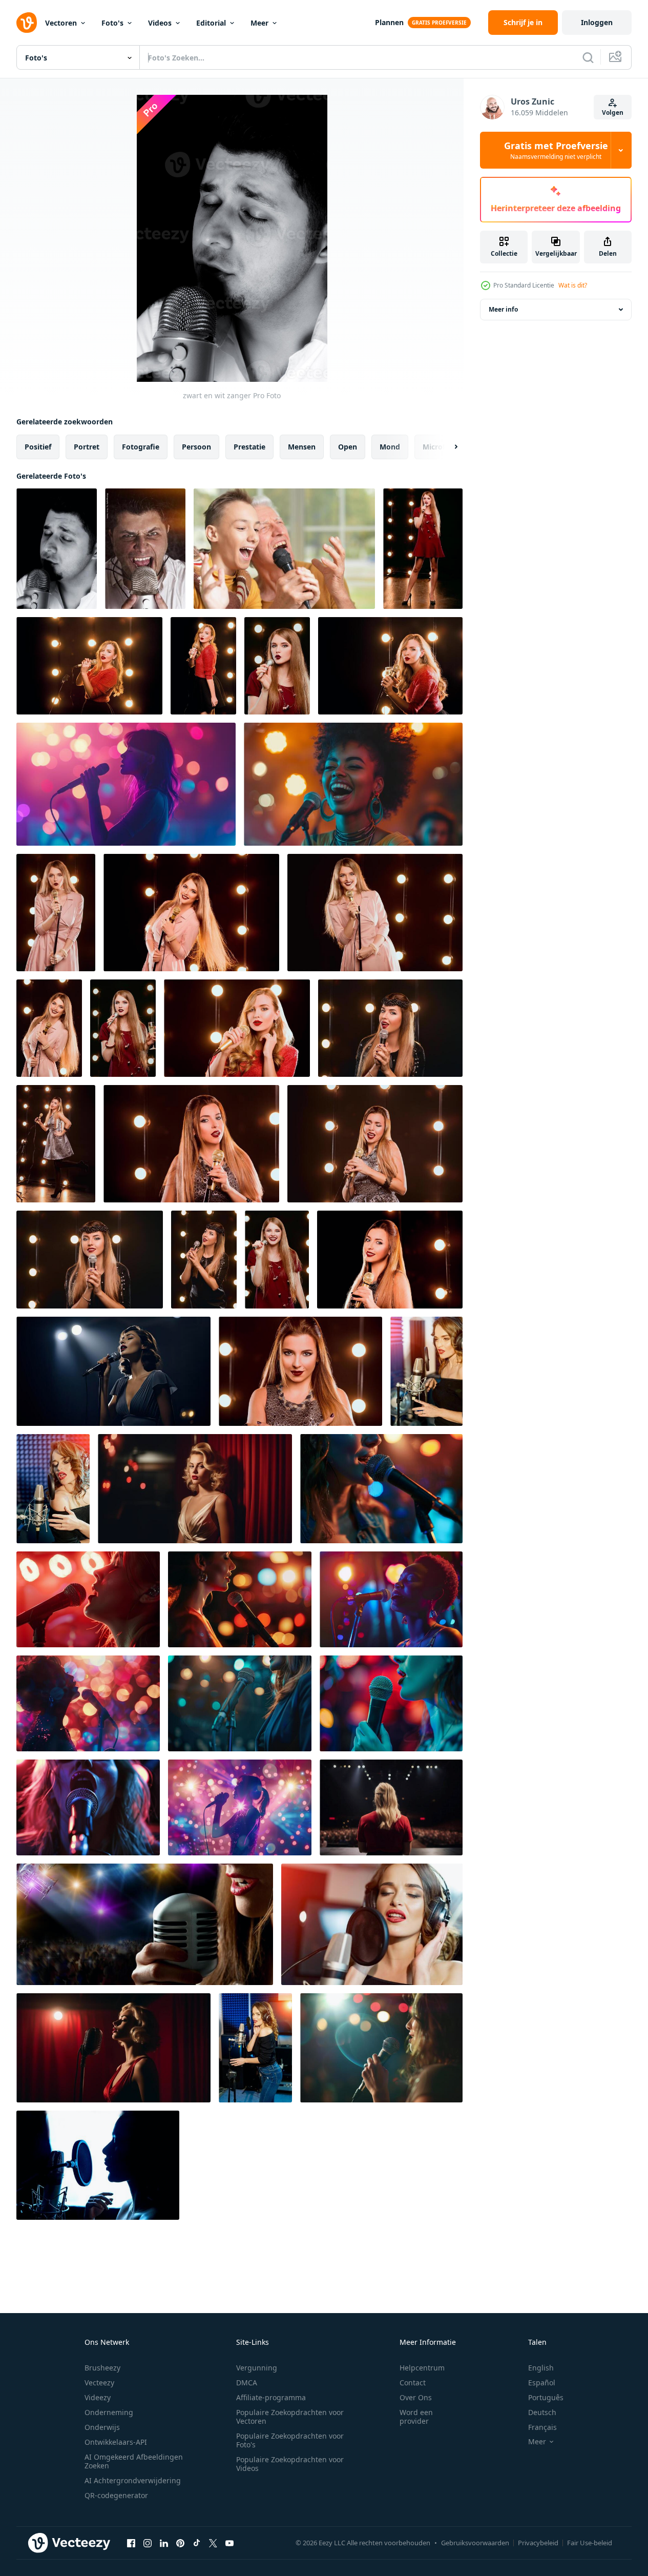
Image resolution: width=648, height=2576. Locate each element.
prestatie (249, 447)
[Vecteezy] (27, 23)
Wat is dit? (573, 285)
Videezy (98, 2397)
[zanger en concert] (145, 1924)
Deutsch (542, 2412)
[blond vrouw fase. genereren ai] (391, 1807)
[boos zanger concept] (145, 549)
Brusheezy (102, 2368)
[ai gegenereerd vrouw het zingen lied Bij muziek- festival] (353, 784)
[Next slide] (447, 447)
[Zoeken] (588, 57)
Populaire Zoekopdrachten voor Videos (290, 2464)
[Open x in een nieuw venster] (213, 2543)
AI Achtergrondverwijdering (133, 2480)
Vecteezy (99, 2383)
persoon (196, 447)
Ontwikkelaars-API (116, 2442)
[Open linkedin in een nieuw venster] (164, 2543)
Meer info (503, 309)
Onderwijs (102, 2427)
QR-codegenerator (116, 2495)
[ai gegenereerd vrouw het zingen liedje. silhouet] (126, 784)
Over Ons (416, 2397)
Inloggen (597, 22)
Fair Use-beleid (590, 2543)
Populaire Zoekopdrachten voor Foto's (290, 2440)
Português (546, 2397)
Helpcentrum (422, 2368)
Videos (160, 23)
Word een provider (416, 2417)
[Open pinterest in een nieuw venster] (180, 2543)
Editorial (211, 23)
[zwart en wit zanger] (57, 549)
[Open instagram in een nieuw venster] (148, 2543)
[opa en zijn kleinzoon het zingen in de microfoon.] (284, 549)
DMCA (247, 2383)
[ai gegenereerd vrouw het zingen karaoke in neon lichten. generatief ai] (88, 1599)
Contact (413, 2383)
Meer (259, 23)
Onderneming (109, 2412)
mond (390, 447)
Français (542, 2427)
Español (542, 2383)
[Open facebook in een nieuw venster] (131, 2543)
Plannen (389, 22)
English (541, 2368)
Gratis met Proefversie (556, 150)
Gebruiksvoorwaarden (475, 2543)
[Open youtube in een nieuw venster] (229, 2543)
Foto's (112, 23)
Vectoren (61, 23)
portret (87, 447)
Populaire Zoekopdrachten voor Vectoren (290, 2417)
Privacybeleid (538, 2543)
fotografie (141, 447)
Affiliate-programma (271, 2397)
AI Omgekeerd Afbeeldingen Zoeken (134, 2461)
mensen (302, 447)
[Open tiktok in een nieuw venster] (197, 2543)
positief (38, 447)
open (348, 447)
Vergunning (257, 2368)
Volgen (613, 113)
